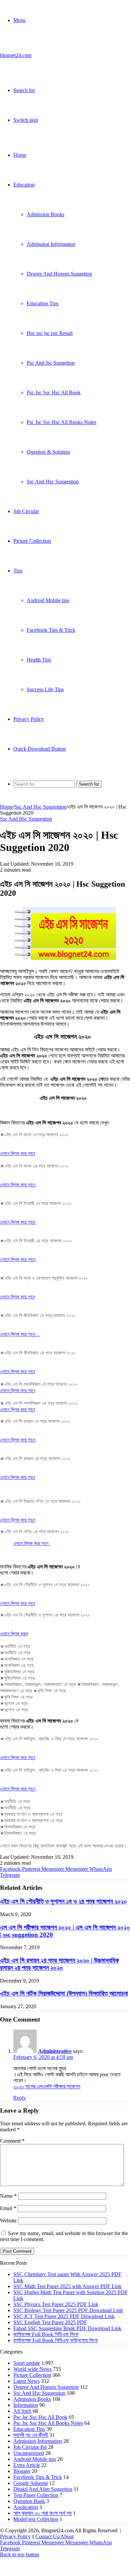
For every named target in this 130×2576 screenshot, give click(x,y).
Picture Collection (32, 541)
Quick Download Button (39, 749)
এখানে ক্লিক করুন (14, 1633)
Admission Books (45, 214)
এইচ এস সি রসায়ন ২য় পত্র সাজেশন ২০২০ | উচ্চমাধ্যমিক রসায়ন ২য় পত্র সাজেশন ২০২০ (59, 1964)
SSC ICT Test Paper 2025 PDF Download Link (64, 2316)
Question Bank (29, 2501)
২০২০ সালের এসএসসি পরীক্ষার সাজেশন (47, 2086)
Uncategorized (29, 2453)
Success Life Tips (45, 689)
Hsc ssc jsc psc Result (50, 333)
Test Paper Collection (36, 2495)
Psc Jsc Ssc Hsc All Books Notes (61, 422)
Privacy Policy (29, 719)
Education (24, 185)
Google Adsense (31, 2483)
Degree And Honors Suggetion (59, 274)
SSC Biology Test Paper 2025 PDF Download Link (68, 2310)
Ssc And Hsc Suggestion (53, 482)
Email (8, 2208)
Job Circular (26, 511)
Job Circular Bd (30, 2447)
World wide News (32, 2369)
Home (20, 155)
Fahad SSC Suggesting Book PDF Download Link (67, 2328)
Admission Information (51, 244)
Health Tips (39, 660)
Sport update (27, 2363)
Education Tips (42, 303)
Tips (18, 571)
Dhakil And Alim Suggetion (43, 2489)
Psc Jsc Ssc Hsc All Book (54, 392)
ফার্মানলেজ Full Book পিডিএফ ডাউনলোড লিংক (55, 2340)
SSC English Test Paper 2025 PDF (50, 2322)
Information (26, 2405)
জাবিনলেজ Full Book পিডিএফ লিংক (46, 2334)
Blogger (22, 2471)
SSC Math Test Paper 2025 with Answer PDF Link (67, 2286)
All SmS (22, 2411)
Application (26, 2507)
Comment (12, 2141)
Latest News (26, 2381)
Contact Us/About (54, 2536)
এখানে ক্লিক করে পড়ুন (17, 1153)
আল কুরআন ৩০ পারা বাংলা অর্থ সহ (42, 2513)
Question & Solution (48, 452)
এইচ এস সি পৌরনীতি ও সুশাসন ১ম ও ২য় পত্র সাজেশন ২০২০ (63, 1901)
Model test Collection (36, 2519)
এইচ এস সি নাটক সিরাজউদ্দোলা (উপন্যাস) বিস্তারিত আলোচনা (64, 1993)
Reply (20, 2098)
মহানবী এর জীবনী (31, 2435)
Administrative (55, 2051)
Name (8, 2196)
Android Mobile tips (48, 600)
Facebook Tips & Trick (51, 630)
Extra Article (27, 2465)
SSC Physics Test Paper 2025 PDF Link (56, 2304)
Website (8, 2221)
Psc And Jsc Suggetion (51, 363)
